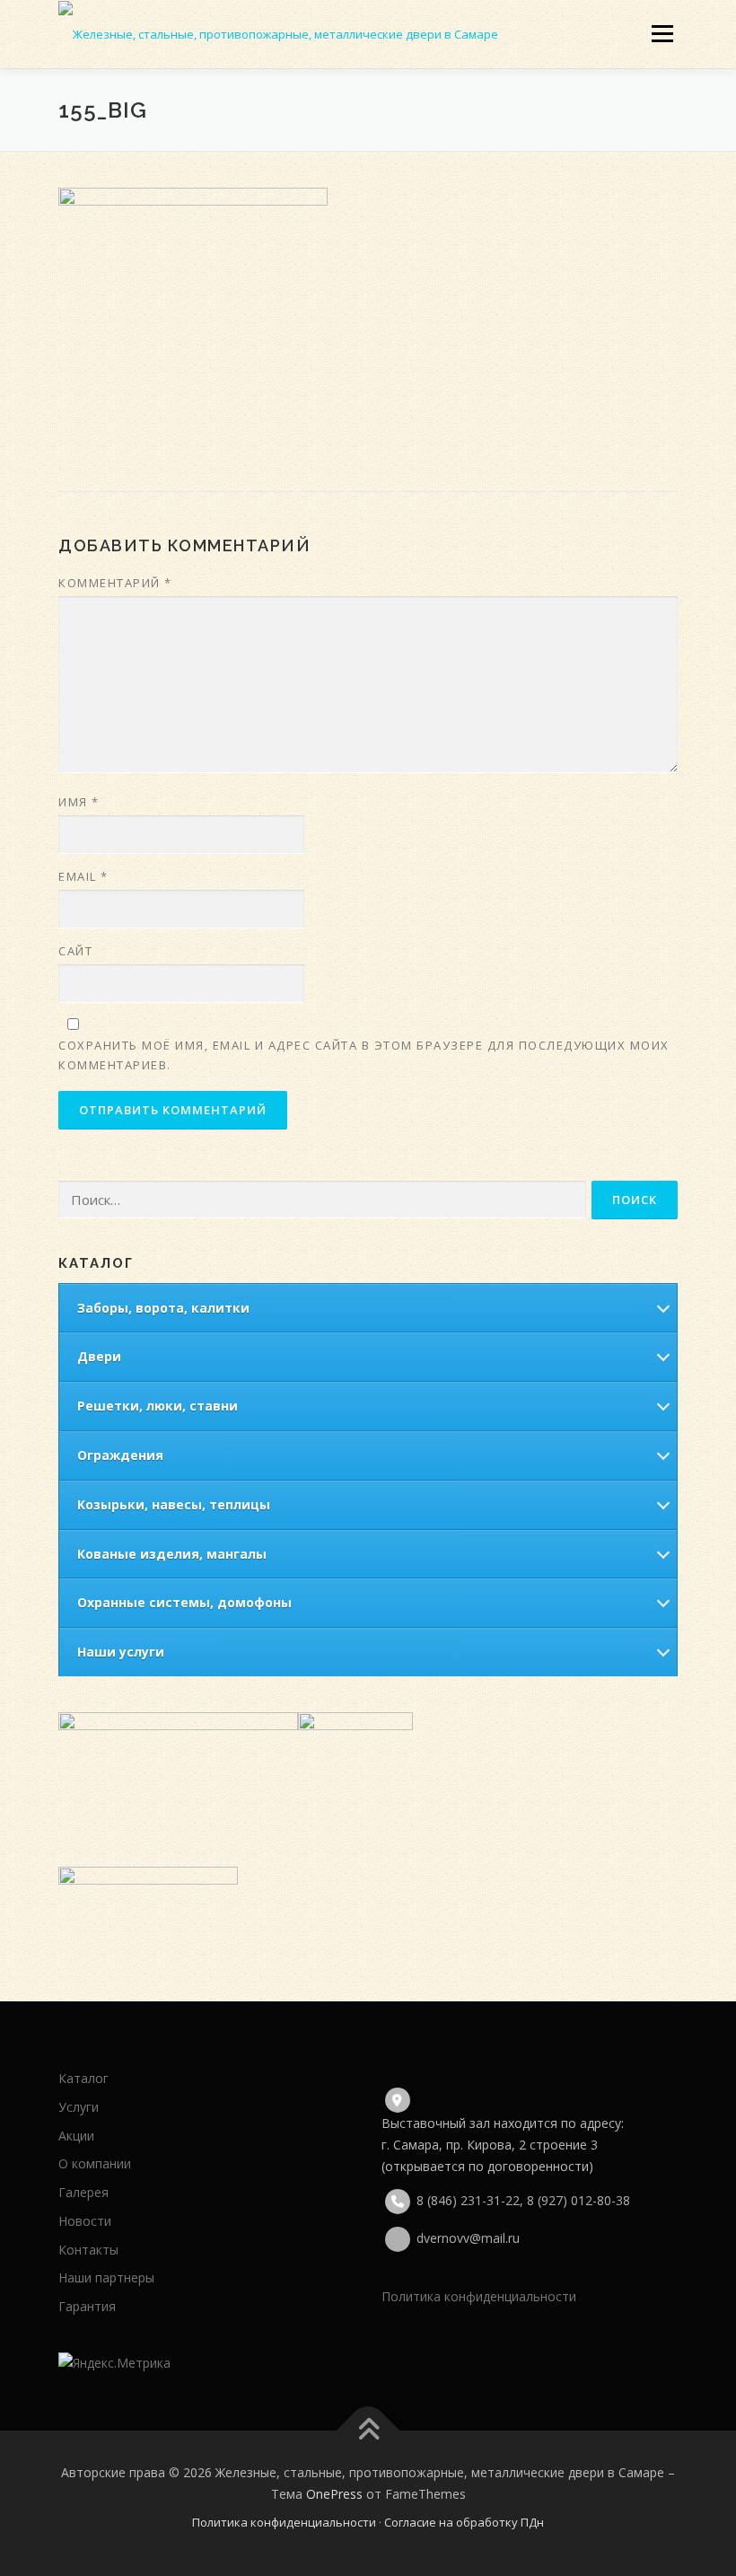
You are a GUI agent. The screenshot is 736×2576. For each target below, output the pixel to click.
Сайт (75, 951)
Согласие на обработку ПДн (464, 2522)
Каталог (83, 2078)
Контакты (88, 2250)
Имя (79, 802)
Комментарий (115, 583)
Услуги (79, 2107)
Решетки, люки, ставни (158, 1406)
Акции (76, 2136)
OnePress (334, 2494)
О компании (95, 2163)
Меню (662, 33)
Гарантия (87, 2306)
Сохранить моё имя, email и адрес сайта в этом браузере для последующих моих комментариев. (364, 1055)
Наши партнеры (106, 2277)
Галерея (83, 2192)
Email (83, 876)
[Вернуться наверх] (368, 2431)
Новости (85, 2221)
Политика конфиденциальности (479, 2296)
